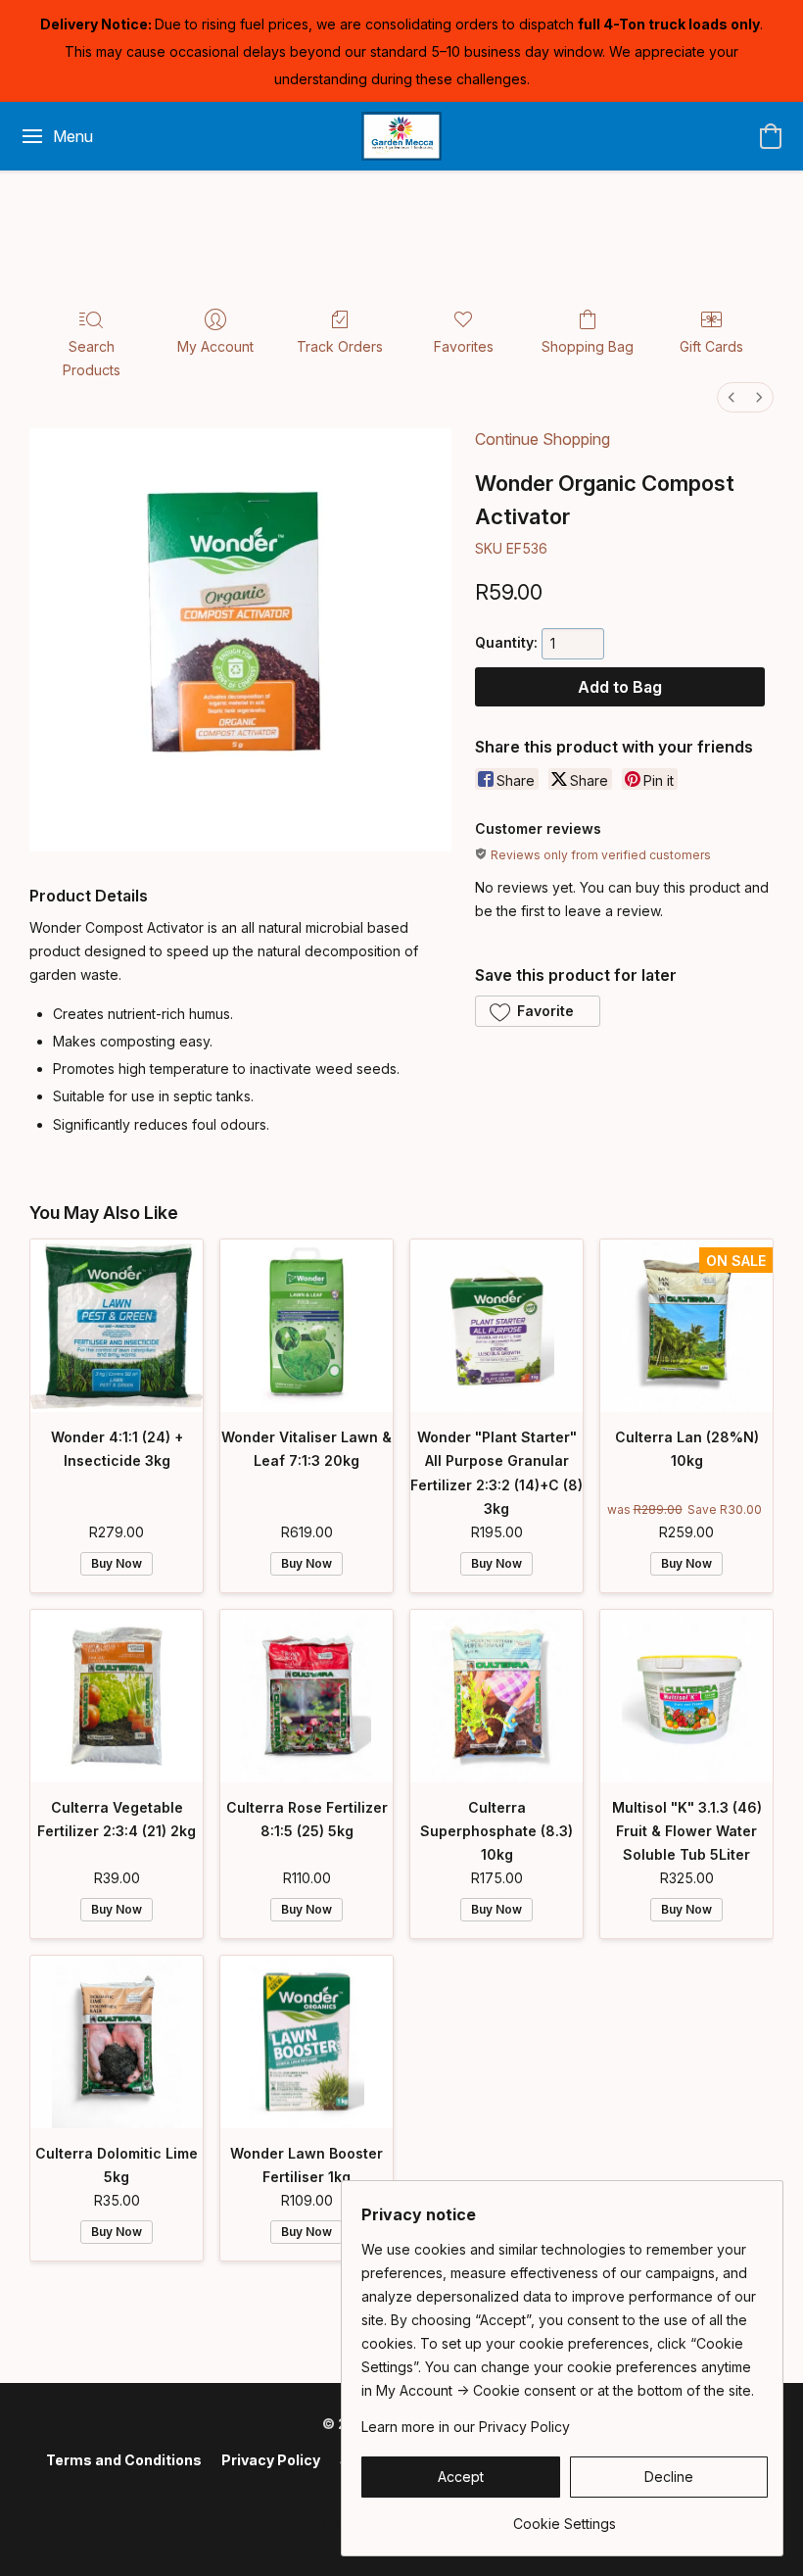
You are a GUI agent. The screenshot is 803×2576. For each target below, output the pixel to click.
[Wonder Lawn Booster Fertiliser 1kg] (307, 2042)
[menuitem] (732, 397)
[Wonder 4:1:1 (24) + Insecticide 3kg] (117, 1326)
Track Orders (340, 346)
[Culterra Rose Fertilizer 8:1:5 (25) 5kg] (307, 1696)
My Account (215, 346)
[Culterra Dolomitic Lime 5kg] (117, 2042)
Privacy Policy (271, 2460)
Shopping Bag (588, 346)
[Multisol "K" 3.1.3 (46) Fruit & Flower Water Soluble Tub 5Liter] (686, 1696)
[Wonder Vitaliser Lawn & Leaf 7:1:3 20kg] (307, 1326)
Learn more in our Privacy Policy (466, 2427)
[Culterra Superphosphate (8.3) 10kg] (496, 1696)
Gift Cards (711, 346)
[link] (565, 2517)
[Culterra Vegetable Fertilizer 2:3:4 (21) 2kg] (117, 1696)
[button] (402, 136)
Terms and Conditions (124, 2460)
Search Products (92, 358)
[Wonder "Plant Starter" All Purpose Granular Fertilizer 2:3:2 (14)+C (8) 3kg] (496, 1326)
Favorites (464, 346)
